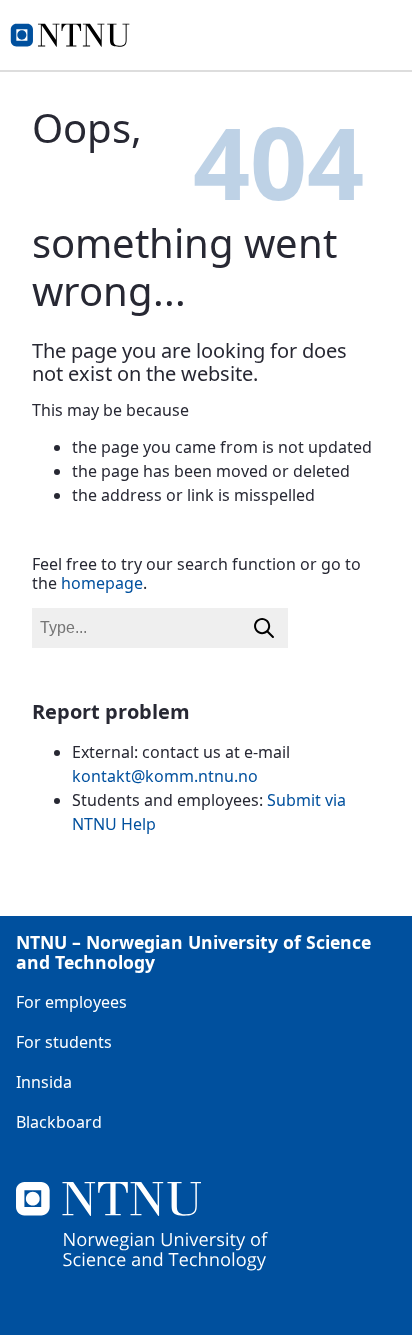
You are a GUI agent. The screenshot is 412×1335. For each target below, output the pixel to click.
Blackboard (59, 1122)
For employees (71, 1002)
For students (64, 1042)
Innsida (44, 1082)
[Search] (264, 628)
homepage (102, 583)
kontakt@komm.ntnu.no (165, 776)
